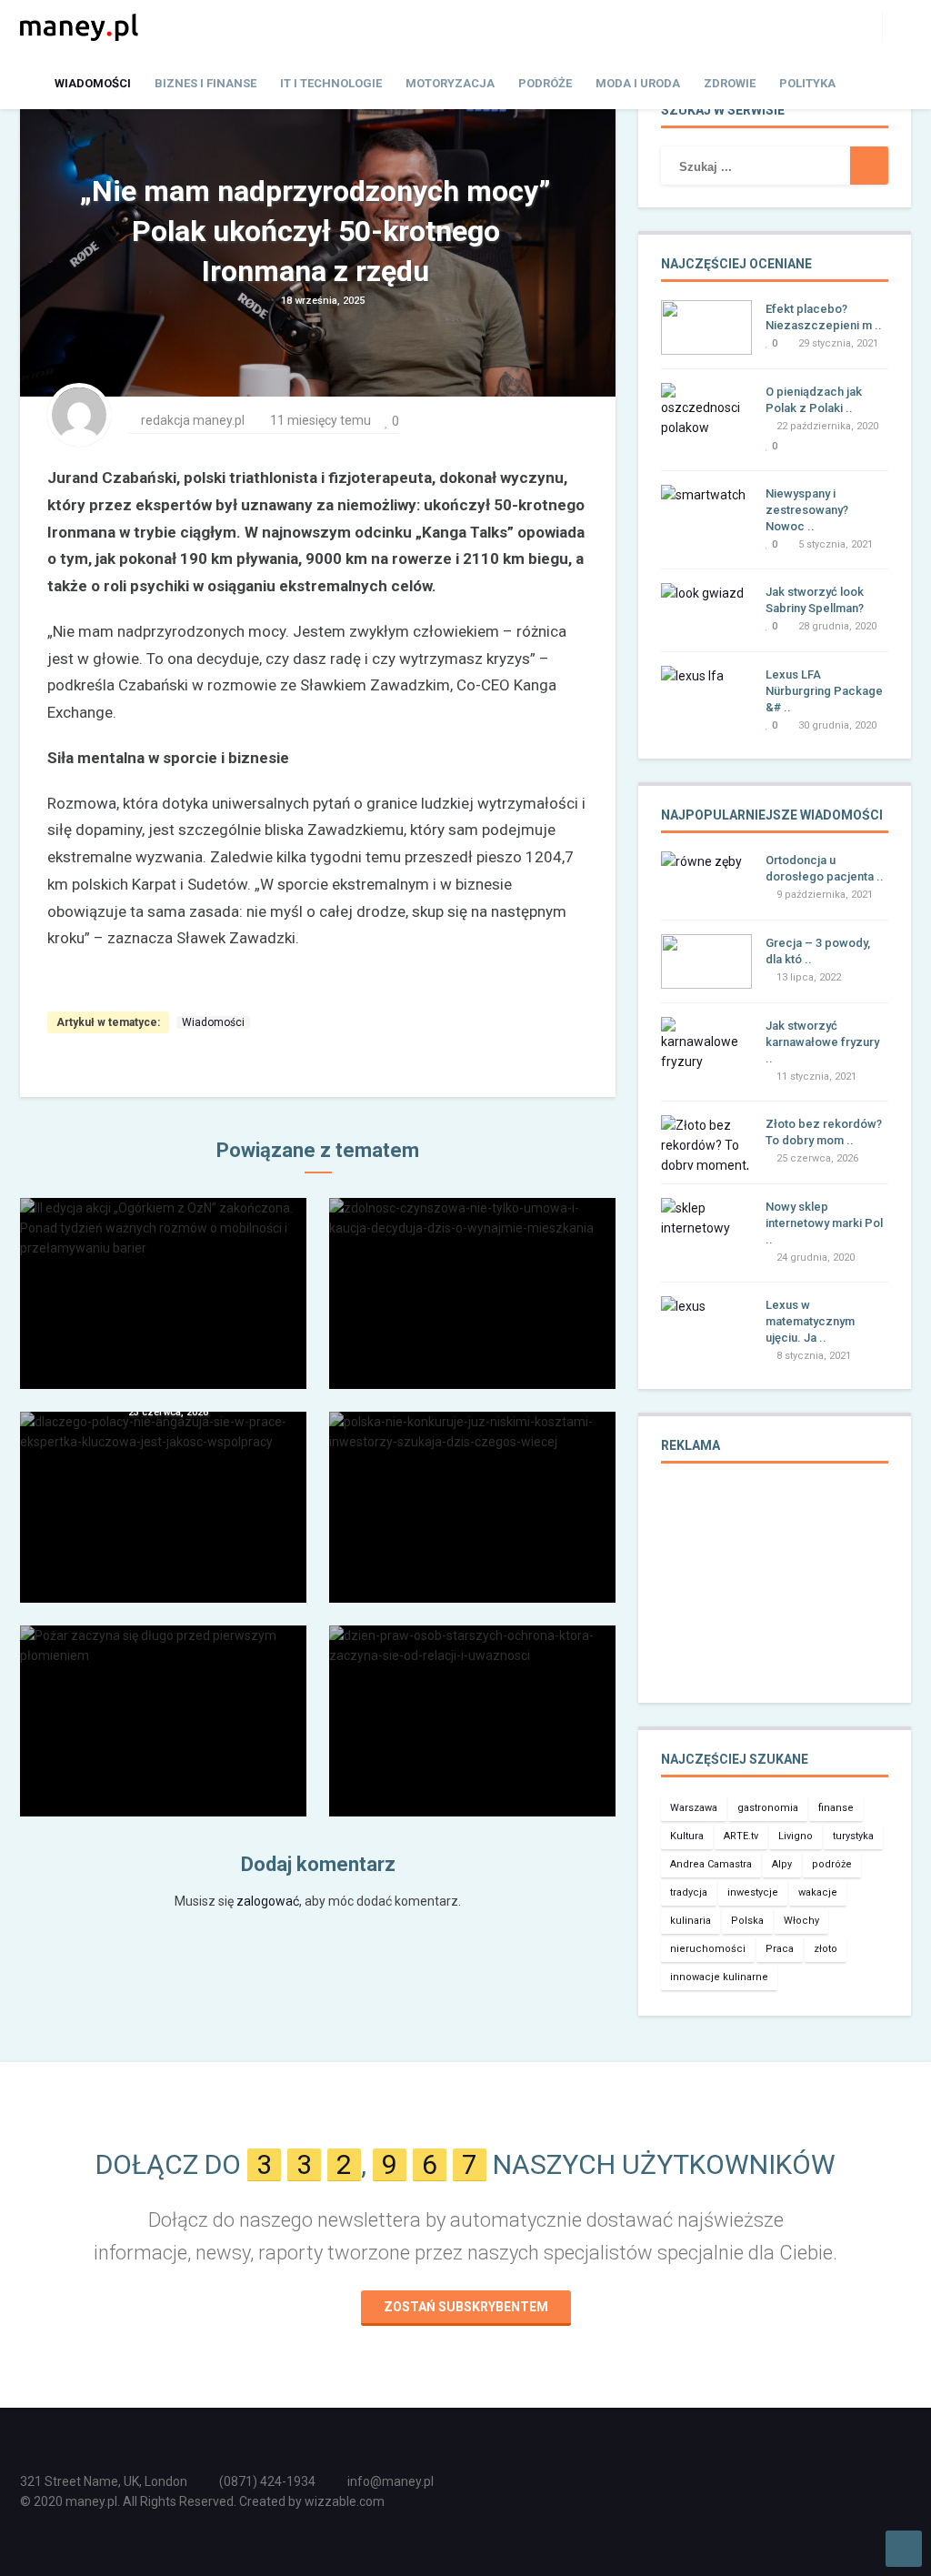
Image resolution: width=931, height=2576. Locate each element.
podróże (832, 1864)
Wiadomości (93, 83)
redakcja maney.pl (193, 420)
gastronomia (768, 1808)
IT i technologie (331, 83)
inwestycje (753, 1892)
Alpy (782, 1864)
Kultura (687, 1836)
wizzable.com (345, 2501)
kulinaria (691, 1921)
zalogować (268, 1901)
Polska (747, 1921)
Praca (780, 1949)
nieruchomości (708, 1949)
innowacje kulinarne (719, 1977)
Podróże (545, 83)
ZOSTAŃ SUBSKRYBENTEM (466, 2307)
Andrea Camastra (711, 1864)
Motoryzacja (450, 83)
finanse (836, 1808)
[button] (896, 26)
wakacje (818, 1892)
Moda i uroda (638, 83)
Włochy (801, 1921)
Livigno (796, 1836)
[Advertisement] (775, 1595)
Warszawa (694, 1808)
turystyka (853, 1836)
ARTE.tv (741, 1836)
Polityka (807, 83)
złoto (826, 1949)
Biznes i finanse (205, 83)
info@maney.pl (390, 2481)
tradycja (689, 1892)
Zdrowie (730, 83)
